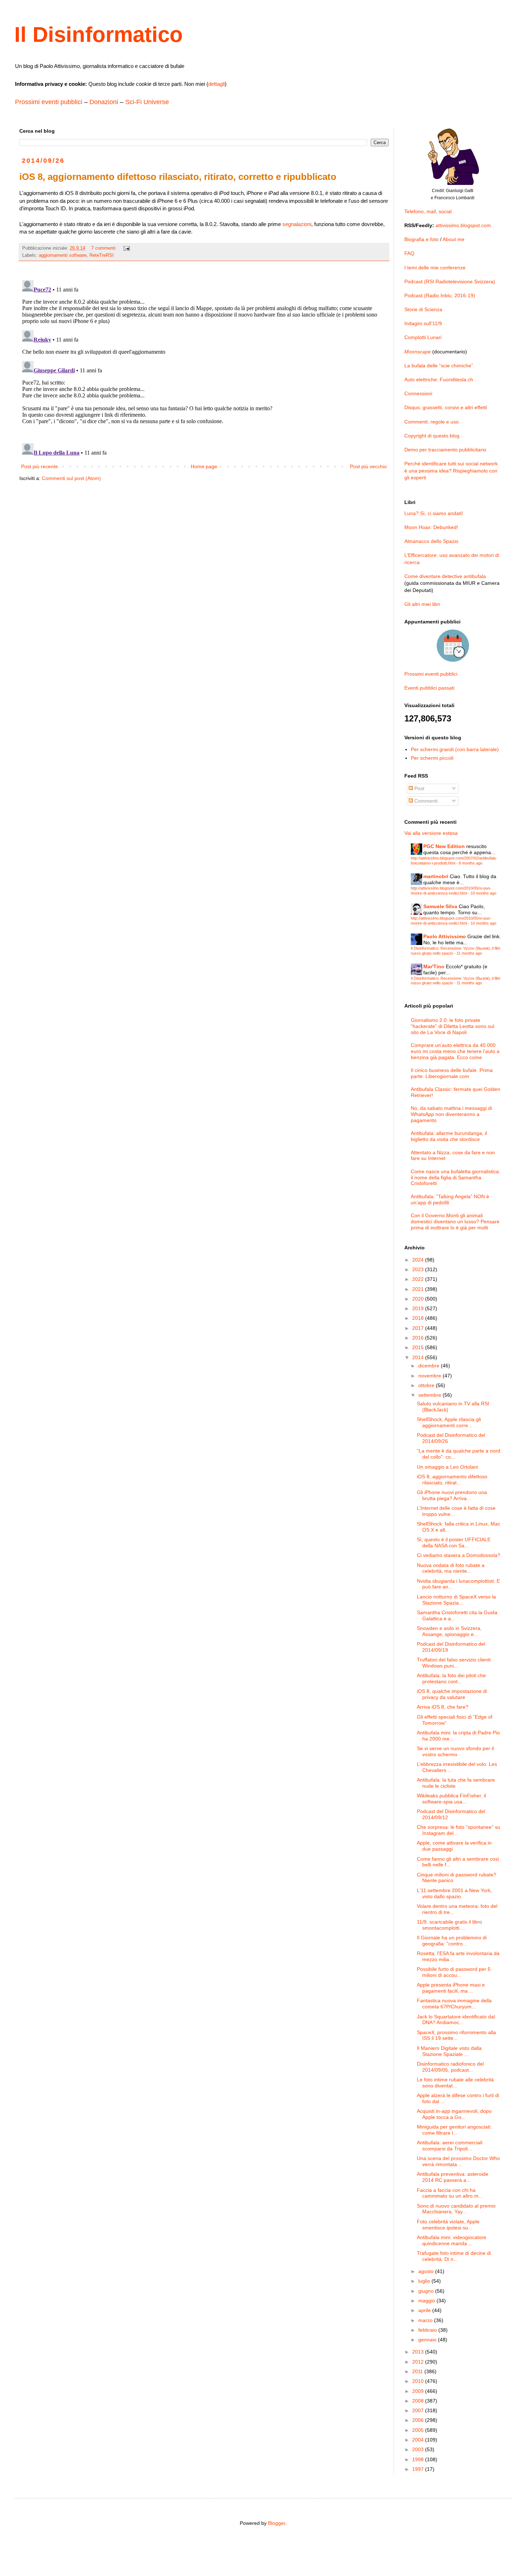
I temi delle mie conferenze (435, 268)
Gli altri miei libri (422, 604)
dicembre (430, 1366)
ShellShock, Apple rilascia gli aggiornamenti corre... (449, 1422)
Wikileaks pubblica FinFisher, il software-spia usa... (451, 1799)
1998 (419, 2459)
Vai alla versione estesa (431, 833)
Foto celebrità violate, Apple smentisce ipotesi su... (448, 2225)
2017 (419, 1328)
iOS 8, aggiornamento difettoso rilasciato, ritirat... (452, 1480)
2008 (419, 2401)
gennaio (428, 2340)
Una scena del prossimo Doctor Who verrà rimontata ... (458, 2161)
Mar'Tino (434, 966)
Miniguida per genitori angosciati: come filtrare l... (454, 2130)
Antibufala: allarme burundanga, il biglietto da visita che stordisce (449, 1136)
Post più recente (40, 466)
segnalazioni (297, 224)
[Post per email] (126, 248)
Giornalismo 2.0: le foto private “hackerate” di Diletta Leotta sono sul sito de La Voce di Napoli (452, 1026)
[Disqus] (204, 367)
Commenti (425, 801)
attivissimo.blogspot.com (463, 225)
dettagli (216, 84)
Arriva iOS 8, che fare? (443, 1707)
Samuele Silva (440, 906)
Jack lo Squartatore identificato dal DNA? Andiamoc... (456, 2020)
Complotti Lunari (423, 337)
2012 (419, 2362)
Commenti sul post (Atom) (71, 478)
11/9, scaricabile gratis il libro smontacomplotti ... (449, 1925)
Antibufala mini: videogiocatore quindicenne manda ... (452, 2240)
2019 (419, 1308)
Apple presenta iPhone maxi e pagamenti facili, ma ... (451, 1988)
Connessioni (418, 393)
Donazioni (104, 102)
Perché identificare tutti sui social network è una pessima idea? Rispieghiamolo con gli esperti (451, 471)
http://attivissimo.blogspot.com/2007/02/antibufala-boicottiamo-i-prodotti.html (454, 860)
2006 (419, 2420)
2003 (419, 2449)
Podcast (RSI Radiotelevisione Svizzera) (450, 281)
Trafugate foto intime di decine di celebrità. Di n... (454, 2256)
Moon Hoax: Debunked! (431, 527)
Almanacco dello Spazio (431, 541)
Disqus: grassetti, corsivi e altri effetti (446, 407)
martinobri (436, 876)
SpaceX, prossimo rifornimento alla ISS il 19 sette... (456, 2035)
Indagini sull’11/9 (423, 323)
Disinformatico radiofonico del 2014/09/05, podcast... (450, 2067)
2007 (419, 2410)
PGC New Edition (444, 846)
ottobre (427, 1385)
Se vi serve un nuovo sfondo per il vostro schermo (455, 1751)
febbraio (428, 2330)
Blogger (277, 2523)
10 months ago (483, 893)
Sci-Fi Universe (147, 102)
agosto (427, 2271)
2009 (419, 2391)
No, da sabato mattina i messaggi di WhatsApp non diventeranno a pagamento (451, 1114)
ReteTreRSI (102, 255)
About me (454, 239)
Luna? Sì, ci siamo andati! (434, 513)
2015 (419, 1347)
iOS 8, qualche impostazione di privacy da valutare (452, 1694)
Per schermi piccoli (432, 758)
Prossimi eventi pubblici (49, 102)
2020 (419, 1299)
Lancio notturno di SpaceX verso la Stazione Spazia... (456, 1600)
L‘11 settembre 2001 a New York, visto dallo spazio (454, 1893)
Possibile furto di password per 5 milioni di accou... (454, 1972)
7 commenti (103, 248)
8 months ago (471, 863)
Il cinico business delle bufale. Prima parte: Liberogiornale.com (452, 1073)
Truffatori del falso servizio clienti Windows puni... (454, 1663)
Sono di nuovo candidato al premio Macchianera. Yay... (456, 2209)
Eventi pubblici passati (429, 688)
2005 (419, 2430)
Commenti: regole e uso (432, 422)
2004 (419, 2440)
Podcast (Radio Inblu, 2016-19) (440, 295)
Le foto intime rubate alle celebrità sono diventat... (455, 2083)
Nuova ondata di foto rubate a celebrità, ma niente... (451, 1568)
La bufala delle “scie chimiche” (439, 366)
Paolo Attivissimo (445, 936)
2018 (419, 1318)
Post (419, 788)
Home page (204, 466)
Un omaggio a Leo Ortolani (447, 1467)
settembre (430, 1395)
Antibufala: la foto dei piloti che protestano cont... (451, 1678)
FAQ (409, 253)
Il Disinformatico (99, 35)
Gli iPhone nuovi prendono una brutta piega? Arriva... (452, 1495)
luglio (425, 2281)
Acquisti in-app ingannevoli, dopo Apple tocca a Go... (454, 2114)
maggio (427, 2301)
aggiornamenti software (63, 255)
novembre (430, 1376)
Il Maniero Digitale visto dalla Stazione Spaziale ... (449, 2051)
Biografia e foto (422, 239)
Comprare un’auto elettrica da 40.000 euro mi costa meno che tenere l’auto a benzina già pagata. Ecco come (455, 1051)
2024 (419, 1260)
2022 (419, 1279)
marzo (426, 2320)
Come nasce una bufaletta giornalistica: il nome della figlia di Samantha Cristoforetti (456, 1177)
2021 (419, 1289)
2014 (419, 1357)
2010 (419, 2381)
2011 (418, 2371)
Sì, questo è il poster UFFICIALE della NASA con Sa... (454, 1542)
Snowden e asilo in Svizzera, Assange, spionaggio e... (449, 1631)
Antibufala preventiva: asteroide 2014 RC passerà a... (453, 2177)
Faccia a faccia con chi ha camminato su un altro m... (450, 2193)
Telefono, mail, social (428, 211)
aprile (425, 2310)
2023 (419, 1269)
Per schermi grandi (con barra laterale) (455, 749)
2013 (419, 2352)
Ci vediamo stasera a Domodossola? (459, 1555)
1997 (419, 2469)
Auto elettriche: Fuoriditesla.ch (439, 379)
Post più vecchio (368, 466)
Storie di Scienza (423, 309)
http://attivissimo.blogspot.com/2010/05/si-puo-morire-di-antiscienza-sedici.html (451, 890)
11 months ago (469, 953)
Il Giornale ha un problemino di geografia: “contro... (452, 1941)
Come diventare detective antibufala (445, 576)
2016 (419, 1338)
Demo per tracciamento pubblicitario (445, 450)
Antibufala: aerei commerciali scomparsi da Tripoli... (450, 2146)
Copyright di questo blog (432, 436)
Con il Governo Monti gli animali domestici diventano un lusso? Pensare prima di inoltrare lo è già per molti (455, 1221)
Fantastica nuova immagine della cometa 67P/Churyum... (454, 2004)
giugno (427, 2291)
